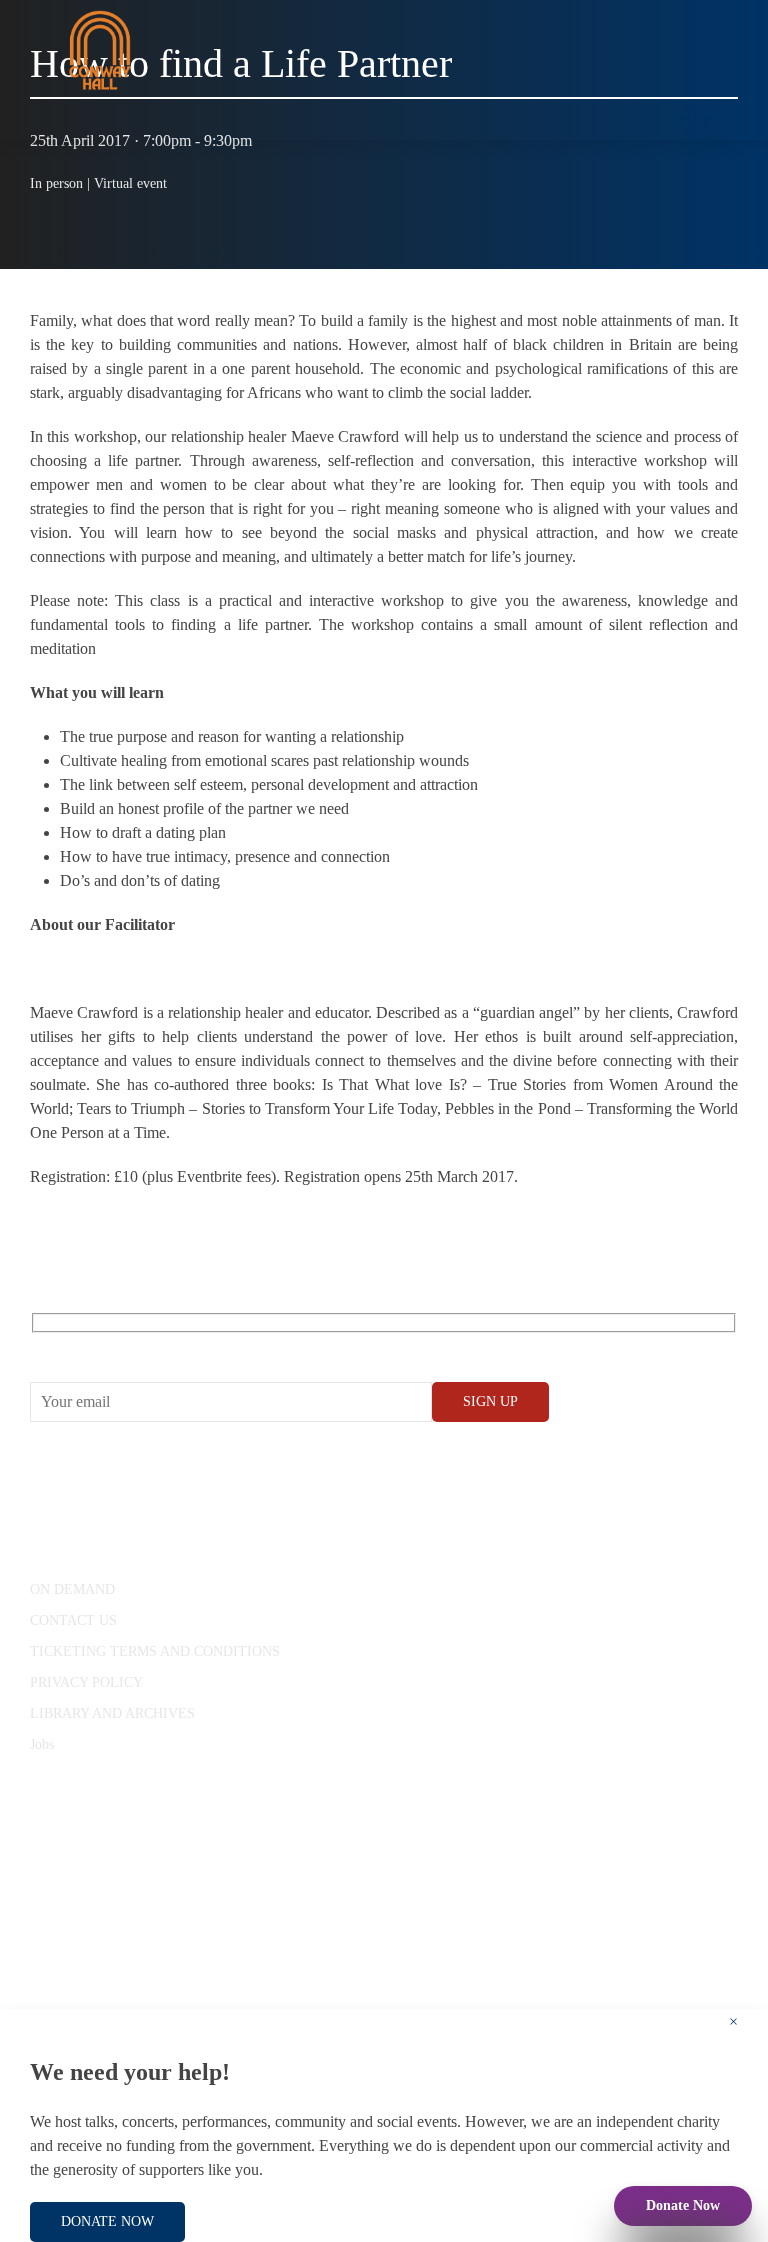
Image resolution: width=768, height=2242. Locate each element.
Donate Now (683, 2205)
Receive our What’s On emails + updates (184, 1345)
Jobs (42, 1744)
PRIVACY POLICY (86, 1682)
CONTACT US (73, 1620)
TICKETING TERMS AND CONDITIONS (155, 1651)
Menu (702, 119)
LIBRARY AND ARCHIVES (112, 1713)
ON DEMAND (72, 1589)
